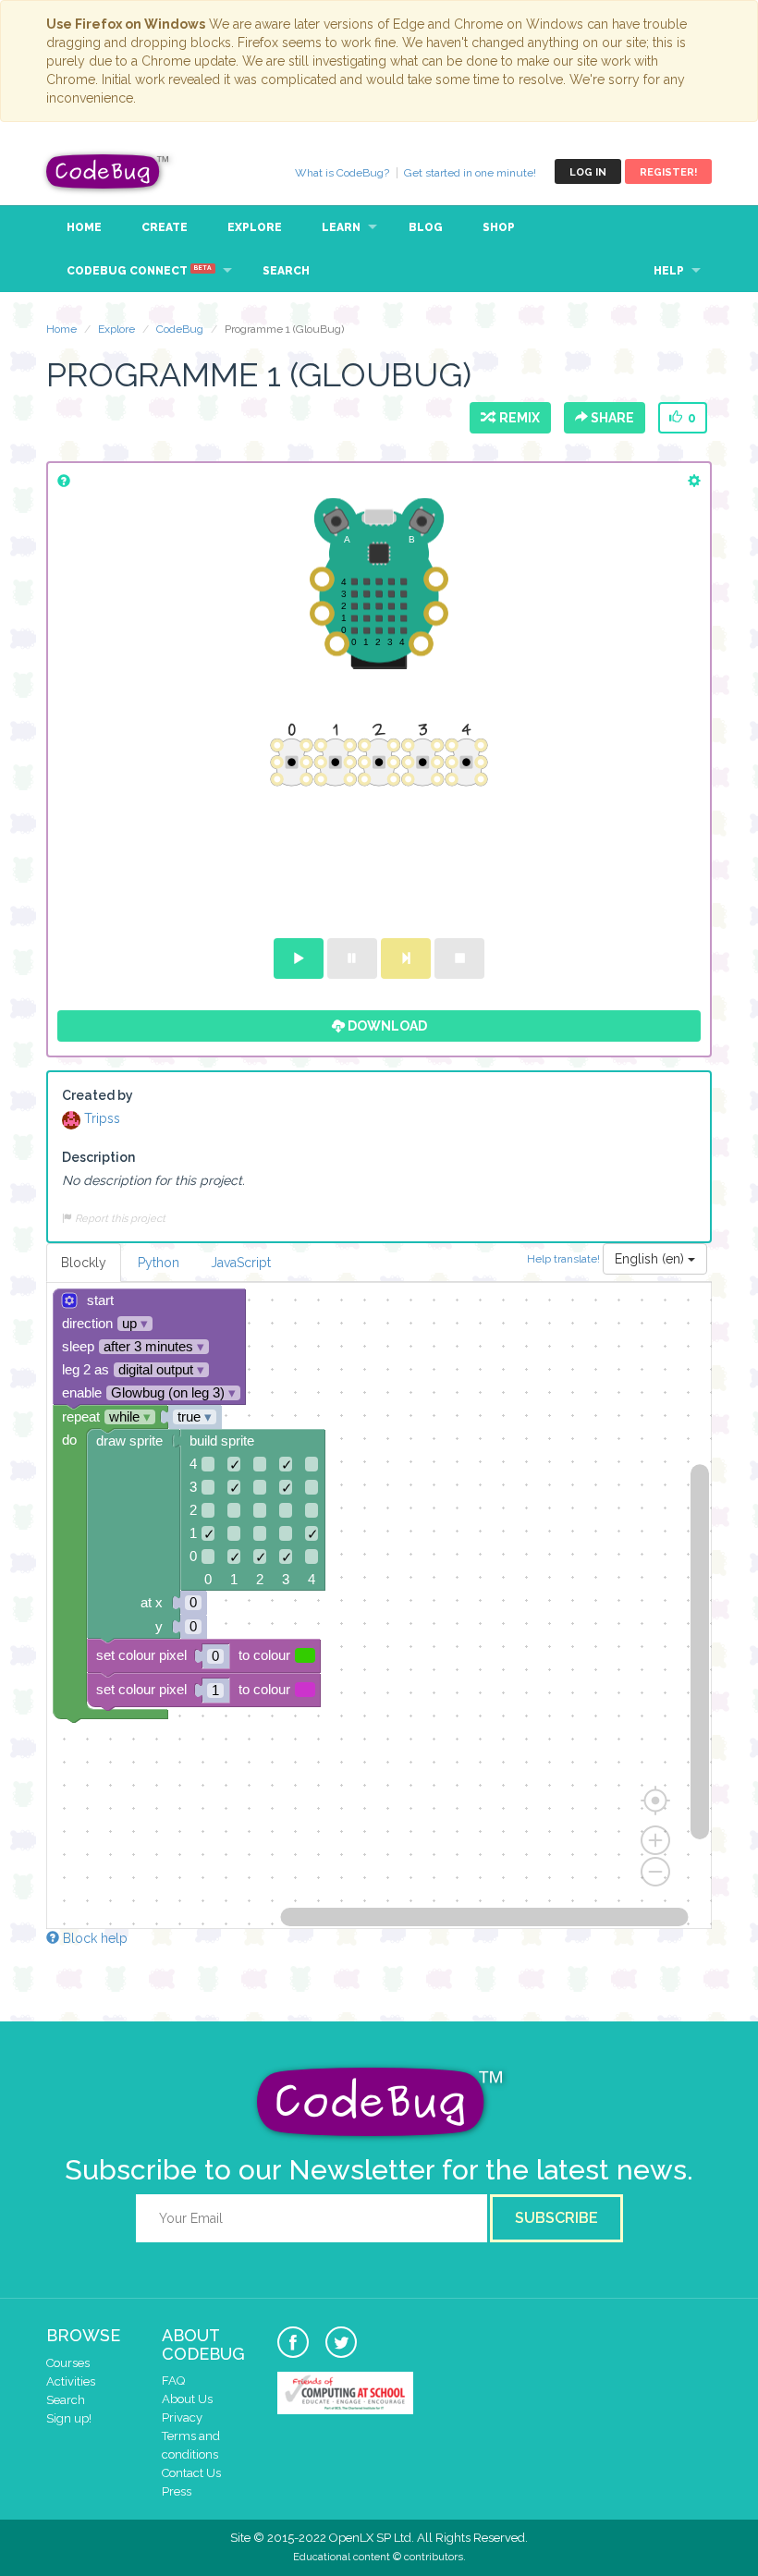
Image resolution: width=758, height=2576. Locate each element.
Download (386, 1026)
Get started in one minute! (470, 173)
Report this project (119, 1218)
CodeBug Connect (139, 271)
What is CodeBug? (342, 173)
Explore (255, 227)
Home (84, 227)
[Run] (299, 958)
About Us (187, 2399)
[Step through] (406, 958)
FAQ (173, 2381)
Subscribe (556, 2218)
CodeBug (108, 171)
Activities (71, 2381)
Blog (426, 227)
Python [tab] (159, 1263)
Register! (668, 172)
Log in (588, 172)
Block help (93, 1938)
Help (669, 271)
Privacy (182, 2417)
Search (286, 271)
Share (611, 418)
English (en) (651, 1259)
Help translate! (565, 1258)
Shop (499, 227)
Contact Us (191, 2473)
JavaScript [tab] (241, 1263)
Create (165, 227)
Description (98, 1157)
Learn (341, 227)
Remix (517, 418)
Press (177, 2491)
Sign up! (69, 2418)
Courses (68, 2363)
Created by (98, 1095)
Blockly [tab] (84, 1263)
